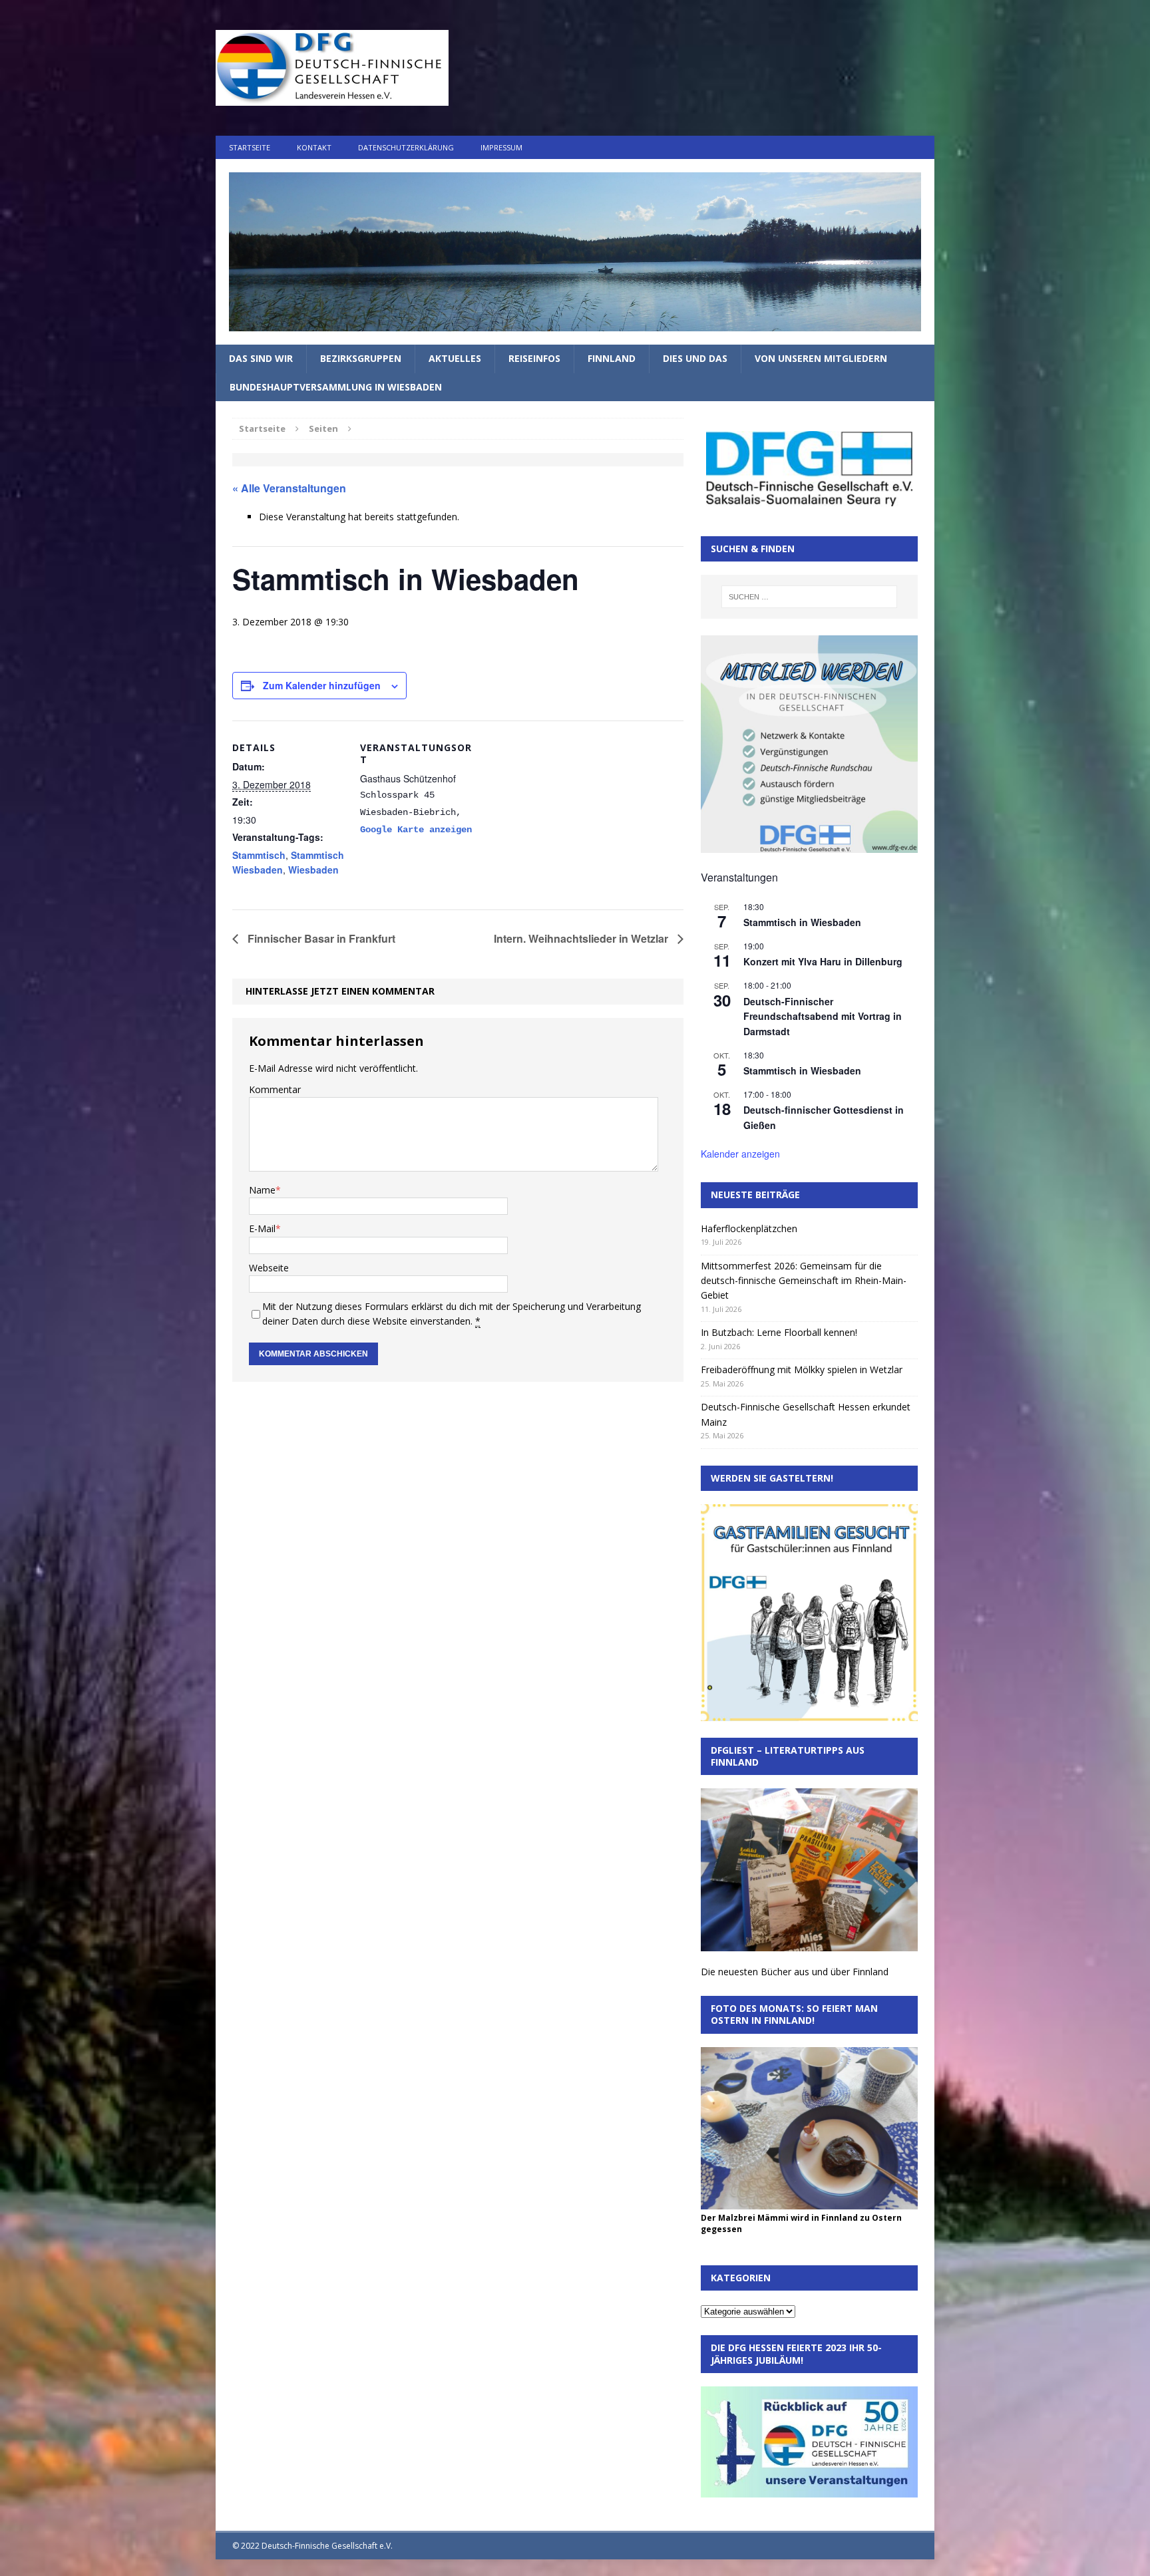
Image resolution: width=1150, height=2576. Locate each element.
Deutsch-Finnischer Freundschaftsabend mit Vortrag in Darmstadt (823, 1016)
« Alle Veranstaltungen (289, 488)
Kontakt (314, 147)
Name (262, 1190)
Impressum (501, 147)
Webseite (269, 1268)
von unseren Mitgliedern (821, 358)
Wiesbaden (313, 870)
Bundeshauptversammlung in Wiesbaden (336, 387)
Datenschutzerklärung (406, 147)
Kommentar (275, 1089)
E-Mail (262, 1228)
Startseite (250, 147)
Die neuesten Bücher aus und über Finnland (795, 1972)
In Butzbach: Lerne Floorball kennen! (779, 1332)
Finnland (612, 358)
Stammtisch (259, 855)
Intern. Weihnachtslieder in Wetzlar (582, 938)
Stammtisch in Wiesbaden (802, 922)
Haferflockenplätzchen (749, 1228)
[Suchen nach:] (809, 597)
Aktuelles (455, 358)
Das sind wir (261, 358)
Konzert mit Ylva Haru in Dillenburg (823, 961)
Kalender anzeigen (740, 1154)
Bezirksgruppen (361, 358)
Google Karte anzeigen (416, 830)
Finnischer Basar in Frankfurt (320, 938)
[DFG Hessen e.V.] (575, 252)
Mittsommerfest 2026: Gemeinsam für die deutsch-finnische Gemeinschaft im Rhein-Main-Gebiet (804, 1281)
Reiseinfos (534, 358)
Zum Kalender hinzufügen (322, 685)
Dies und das (695, 358)
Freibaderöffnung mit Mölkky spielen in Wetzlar (802, 1369)
